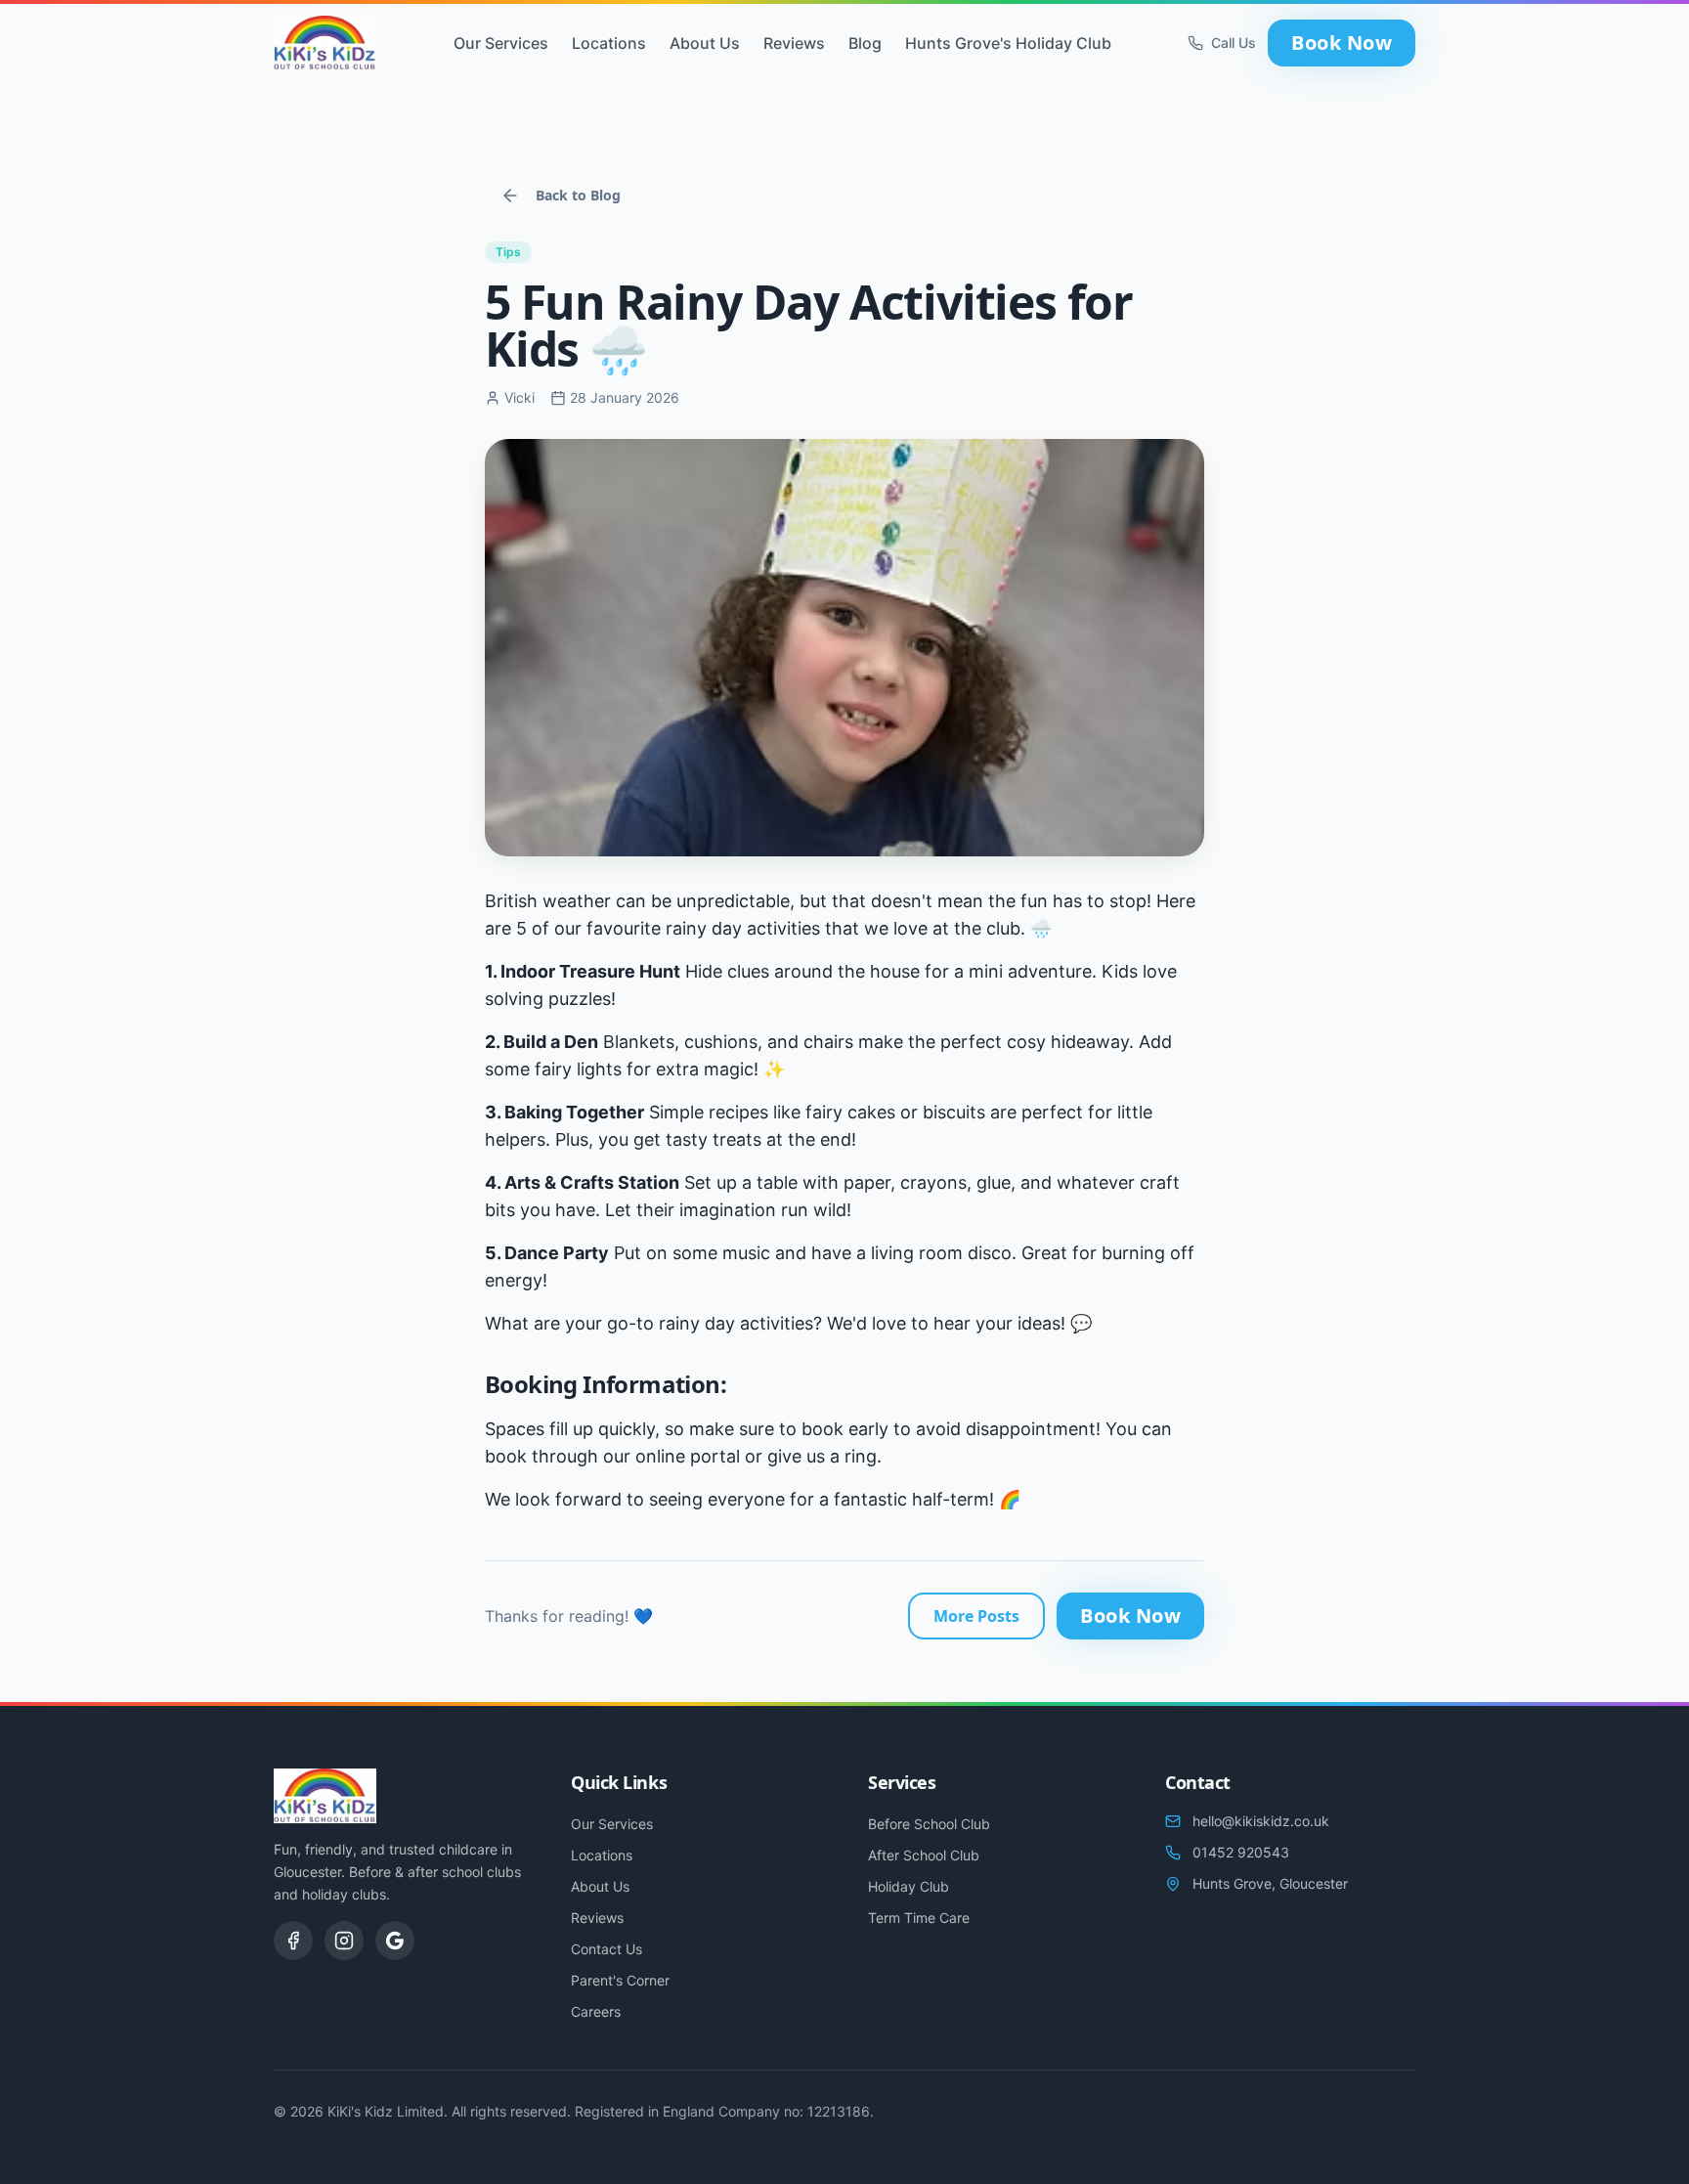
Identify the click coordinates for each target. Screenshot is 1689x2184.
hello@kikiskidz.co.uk (1261, 1821)
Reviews (794, 43)
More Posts (976, 1616)
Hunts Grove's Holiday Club (1008, 43)
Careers (596, 2011)
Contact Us (606, 1949)
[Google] (395, 1941)
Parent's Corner (620, 1980)
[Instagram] (344, 1941)
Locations (609, 43)
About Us (705, 43)
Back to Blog (578, 195)
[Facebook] (293, 1941)
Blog (865, 43)
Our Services (501, 43)
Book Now (1342, 43)
